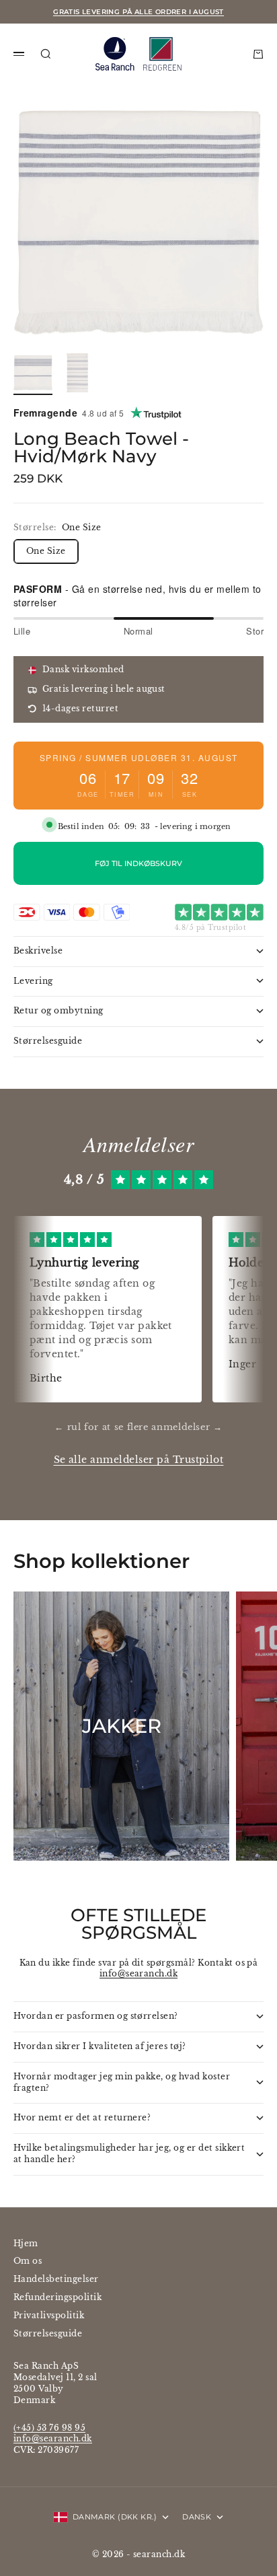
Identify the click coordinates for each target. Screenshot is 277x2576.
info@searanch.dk (139, 1973)
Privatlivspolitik (49, 2315)
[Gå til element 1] (33, 373)
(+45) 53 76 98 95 (49, 2428)
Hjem (26, 2243)
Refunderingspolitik (57, 2297)
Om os (28, 2261)
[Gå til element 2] (77, 373)
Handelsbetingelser (56, 2279)
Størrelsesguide (48, 2333)
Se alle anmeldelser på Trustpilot (139, 1460)
